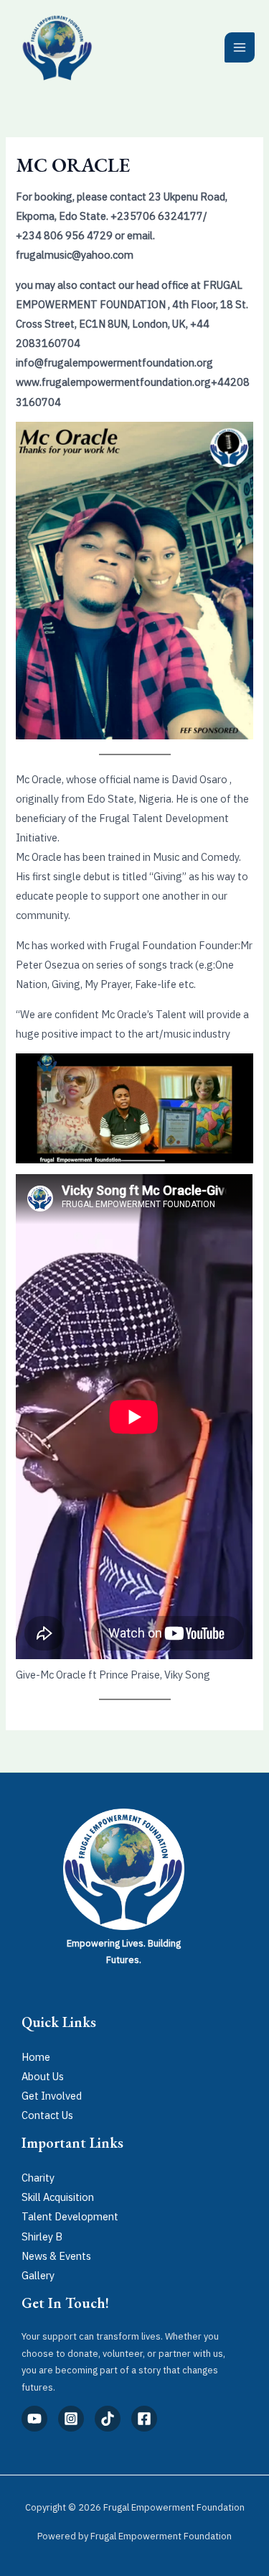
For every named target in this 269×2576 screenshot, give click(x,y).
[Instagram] (71, 2419)
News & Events (56, 2256)
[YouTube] (34, 2419)
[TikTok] (108, 2419)
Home (36, 2057)
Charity (38, 2178)
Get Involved (52, 2096)
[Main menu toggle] (240, 47)
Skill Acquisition (58, 2197)
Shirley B (42, 2236)
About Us (43, 2076)
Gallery (38, 2275)
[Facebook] (144, 2419)
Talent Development (70, 2216)
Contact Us (47, 2115)
